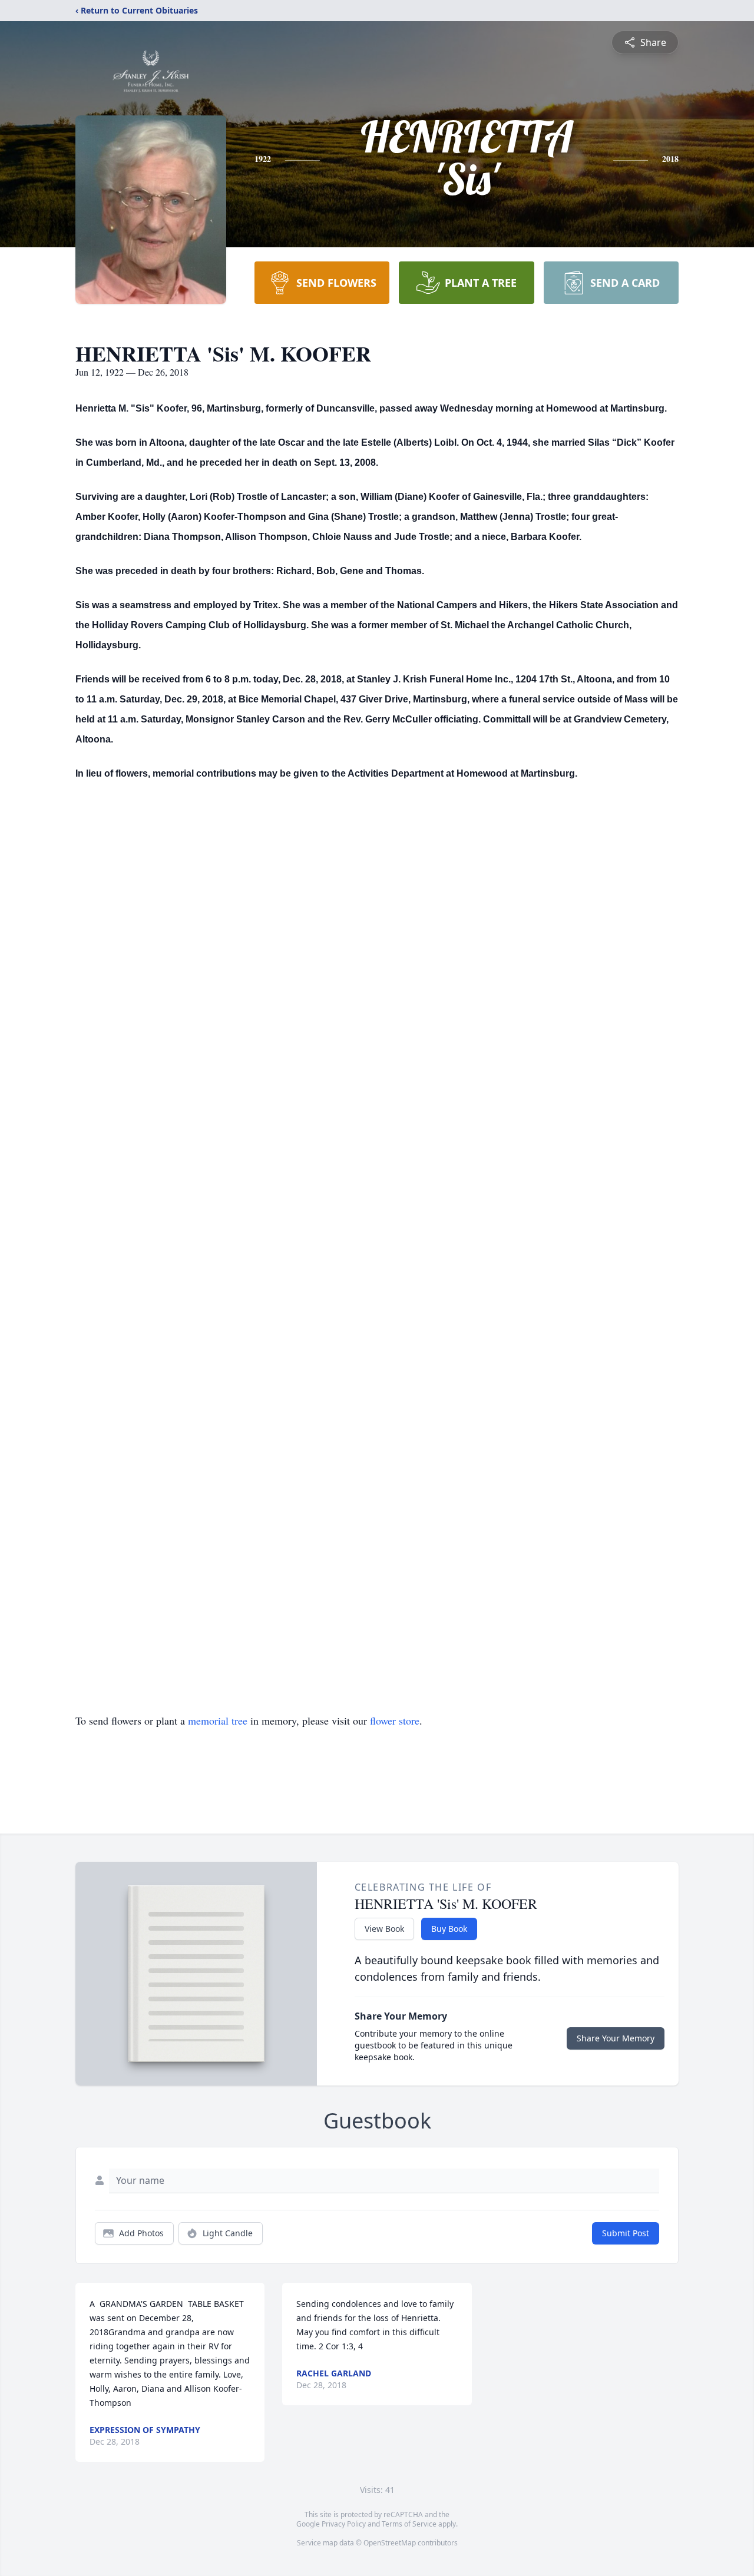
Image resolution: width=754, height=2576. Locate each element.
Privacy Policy (344, 2524)
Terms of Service (409, 2524)
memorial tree (218, 1720)
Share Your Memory (616, 2038)
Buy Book (449, 1929)
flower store (395, 1720)
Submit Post (626, 2233)
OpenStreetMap (390, 2543)
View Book (384, 1929)
